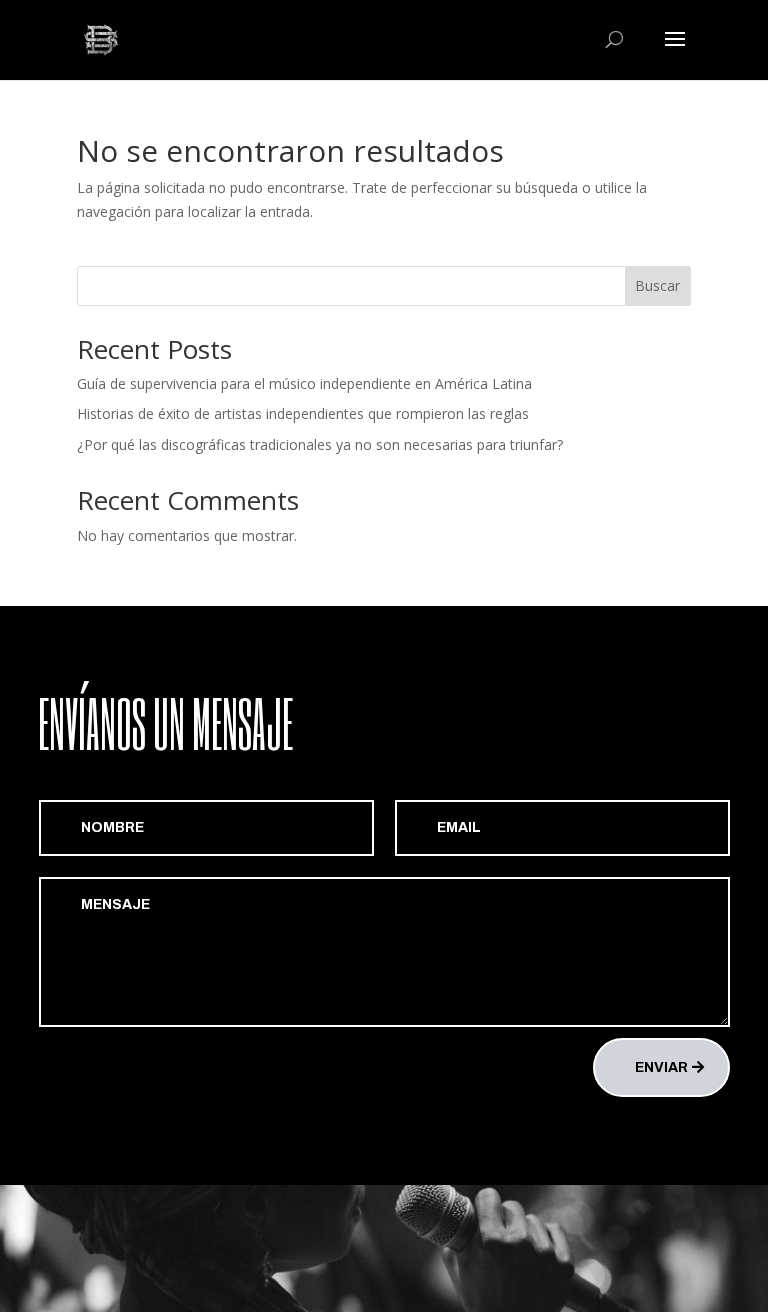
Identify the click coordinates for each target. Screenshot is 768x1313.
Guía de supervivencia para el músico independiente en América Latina (304, 383)
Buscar (657, 285)
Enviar (661, 1067)
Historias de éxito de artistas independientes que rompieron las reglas (303, 413)
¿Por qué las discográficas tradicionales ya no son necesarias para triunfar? (320, 444)
